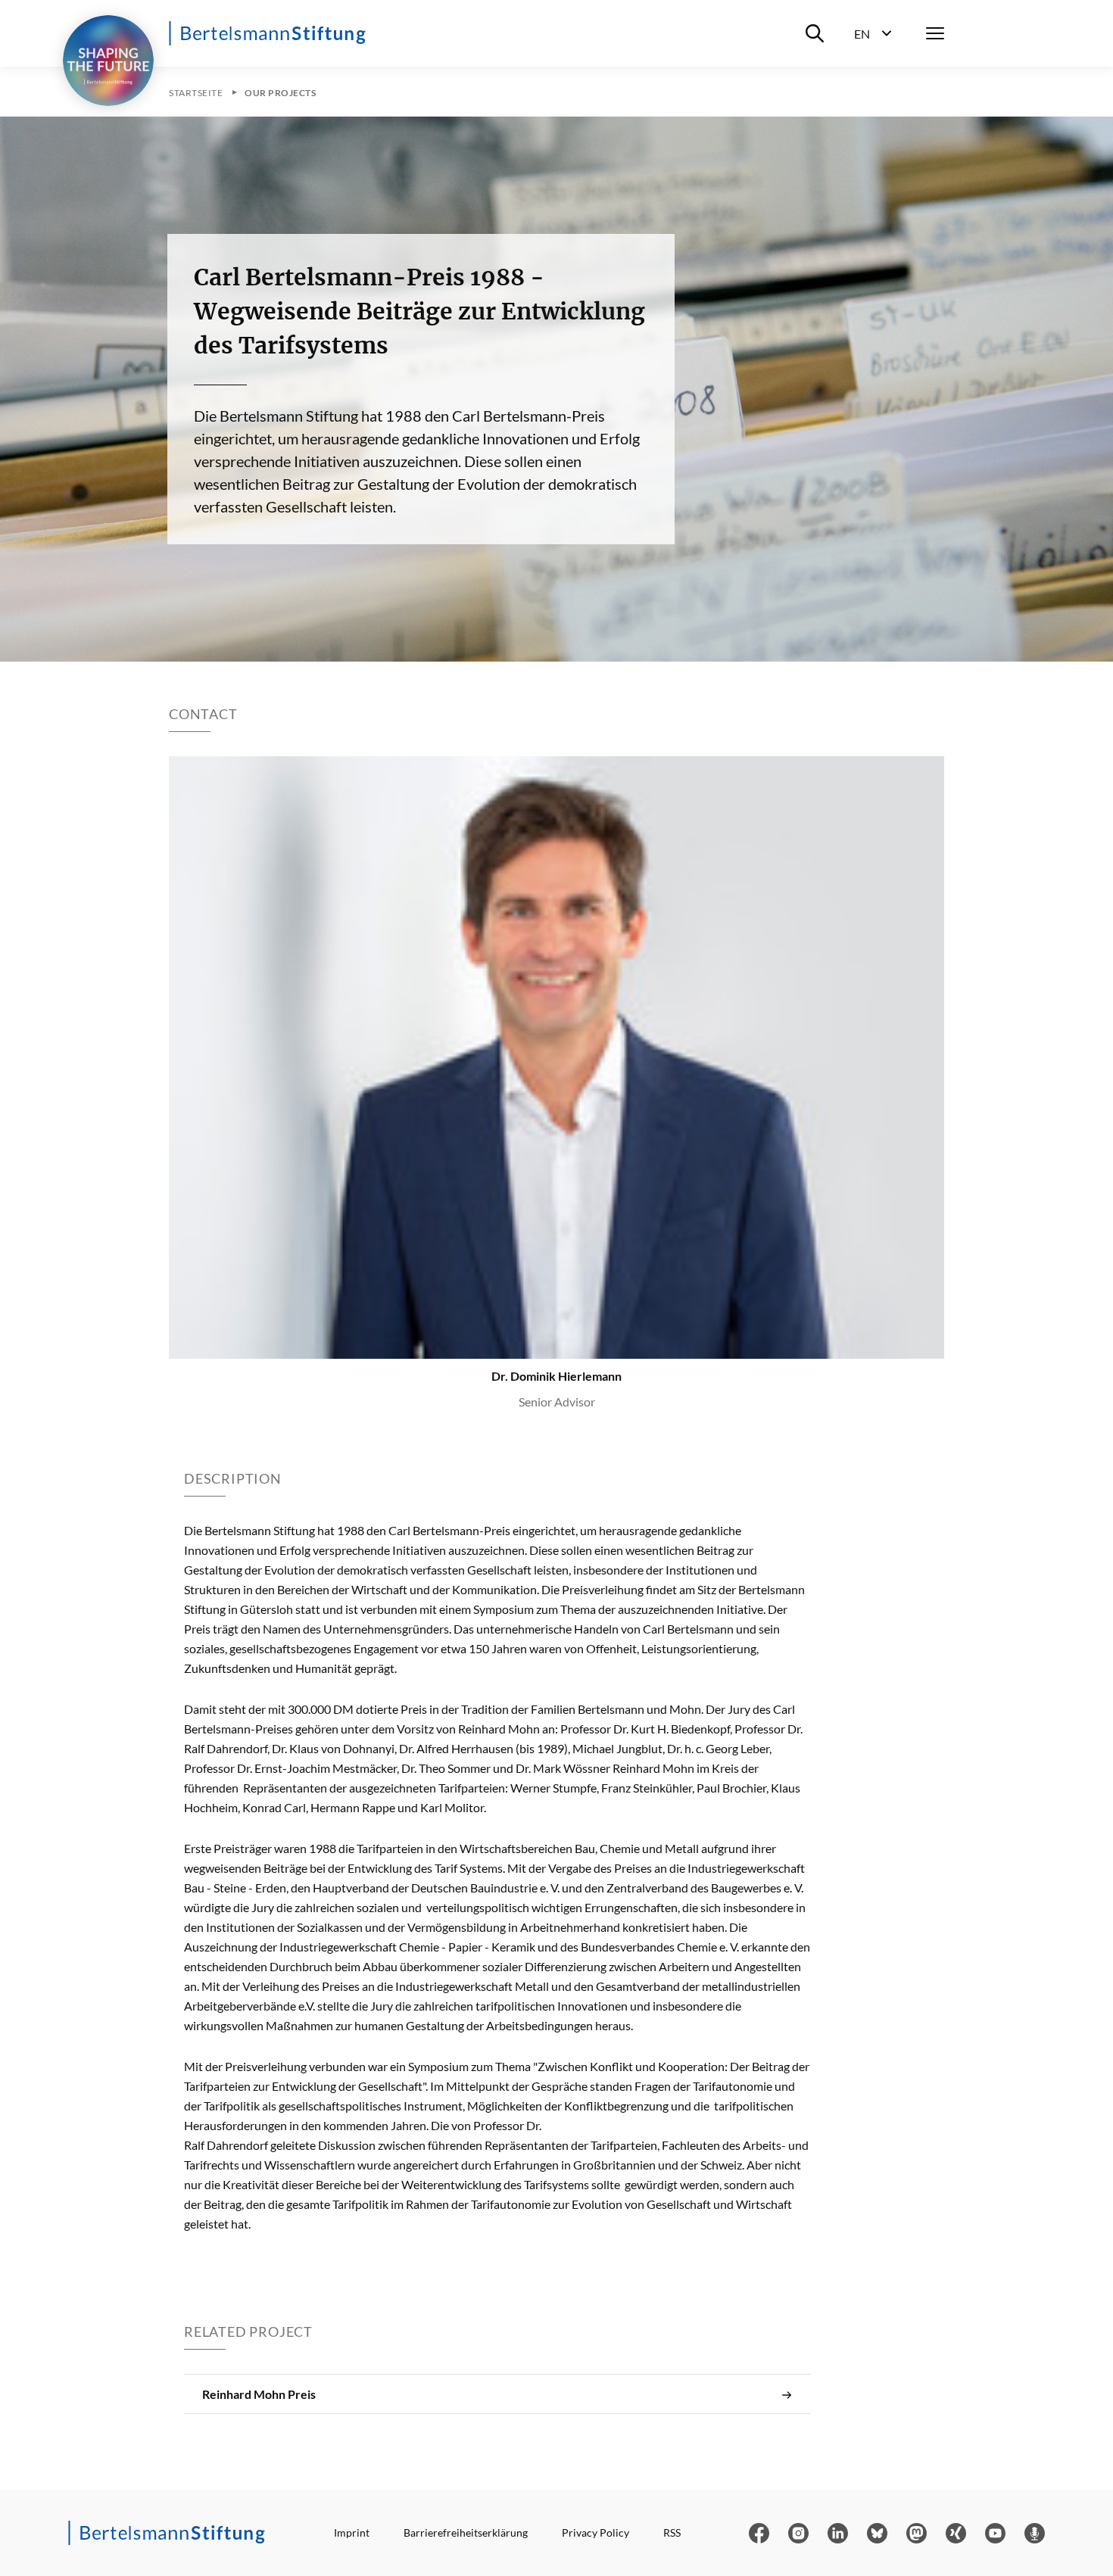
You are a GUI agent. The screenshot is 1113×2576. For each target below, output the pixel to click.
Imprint (352, 2532)
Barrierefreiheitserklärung (466, 2532)
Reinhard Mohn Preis (259, 2394)
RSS (672, 2532)
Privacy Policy (595, 2532)
